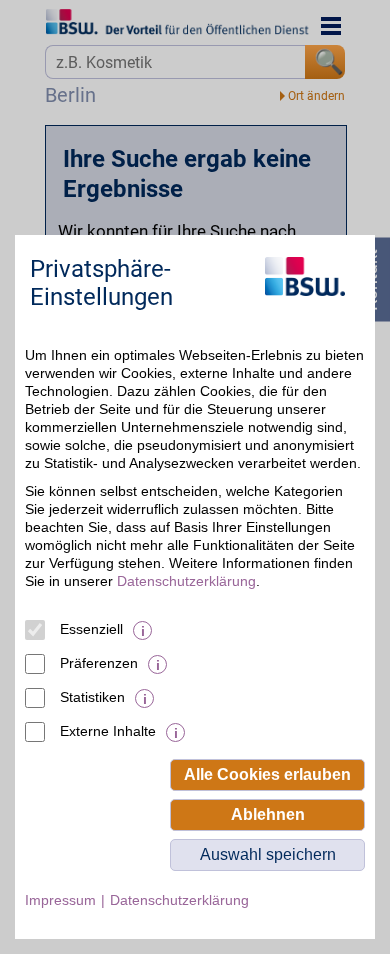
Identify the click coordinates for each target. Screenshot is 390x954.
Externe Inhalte (108, 731)
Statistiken (92, 697)
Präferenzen (99, 663)
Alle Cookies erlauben (267, 774)
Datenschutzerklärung (186, 581)
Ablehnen (268, 814)
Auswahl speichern (268, 854)
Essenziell (91, 629)
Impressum (60, 900)
